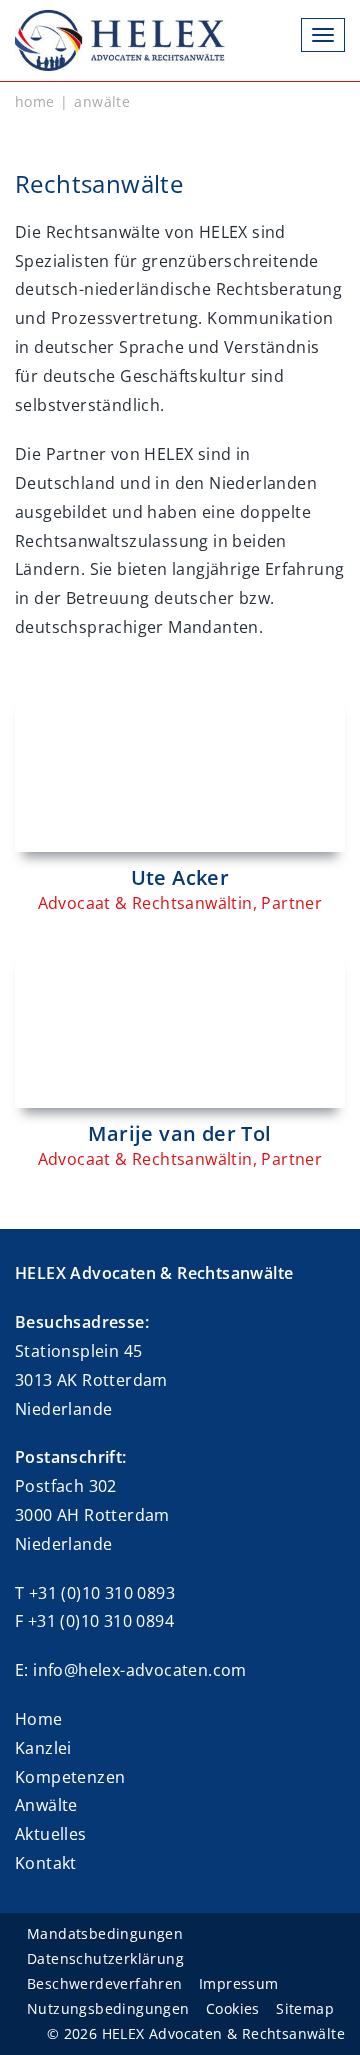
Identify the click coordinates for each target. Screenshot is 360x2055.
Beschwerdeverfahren (105, 1983)
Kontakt (46, 1863)
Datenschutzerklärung (105, 1958)
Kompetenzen (70, 1777)
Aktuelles (51, 1834)
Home (39, 1719)
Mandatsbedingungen (105, 1933)
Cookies (233, 2008)
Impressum (239, 1983)
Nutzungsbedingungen (108, 2008)
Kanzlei (43, 1748)
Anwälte (46, 1805)
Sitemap (305, 2008)
